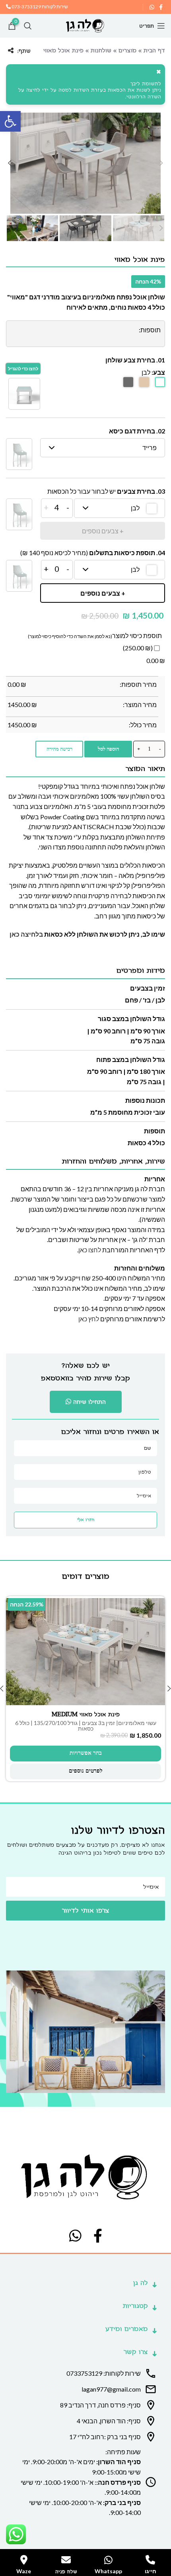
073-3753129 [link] (26, 7)
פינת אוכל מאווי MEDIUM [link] (86, 1714)
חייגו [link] (151, 2571)
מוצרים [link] (127, 51)
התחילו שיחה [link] (89, 1402)
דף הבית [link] (154, 51)
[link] (10, 121)
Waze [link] (24, 2571)
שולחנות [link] (101, 51)
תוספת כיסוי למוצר (137, 635)
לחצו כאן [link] (90, 1250)
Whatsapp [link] (108, 2571)
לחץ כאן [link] (89, 1319)
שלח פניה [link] (66, 2572)
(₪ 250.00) (138, 648)
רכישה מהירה (59, 749)
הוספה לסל (108, 749)
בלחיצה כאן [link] (26, 934)
